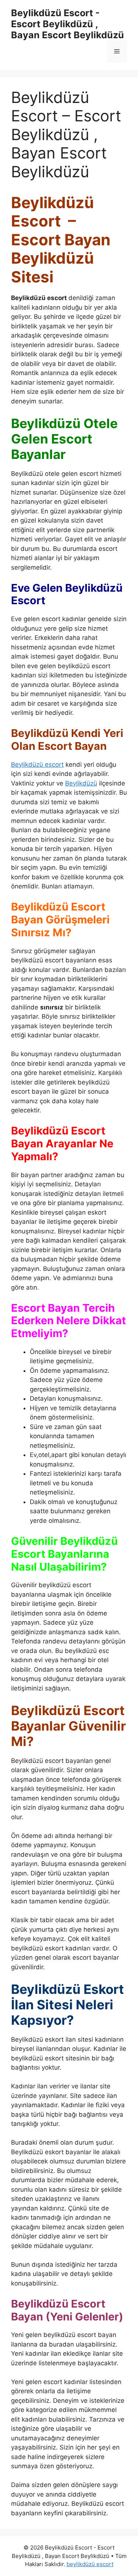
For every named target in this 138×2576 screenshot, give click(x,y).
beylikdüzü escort (90, 2564)
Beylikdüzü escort (37, 765)
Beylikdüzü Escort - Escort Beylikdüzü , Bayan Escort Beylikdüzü (68, 24)
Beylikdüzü (81, 783)
